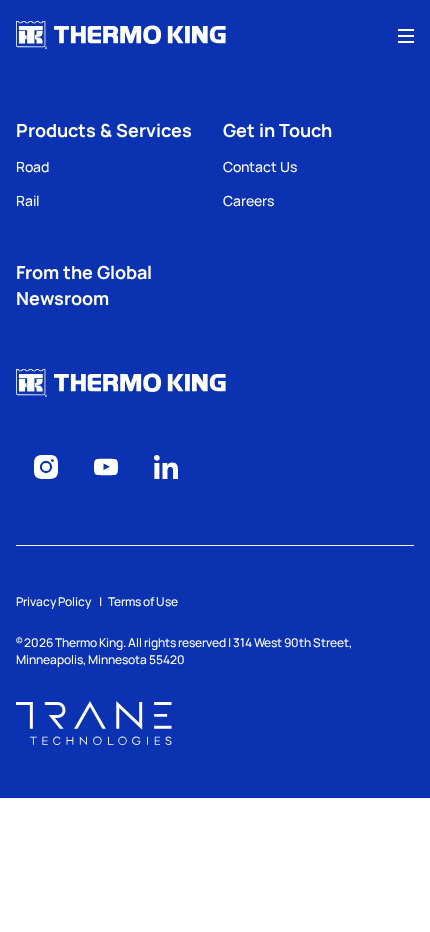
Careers (248, 200)
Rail (27, 200)
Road (32, 166)
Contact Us (260, 166)
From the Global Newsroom (84, 284)
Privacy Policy (53, 601)
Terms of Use (143, 601)
